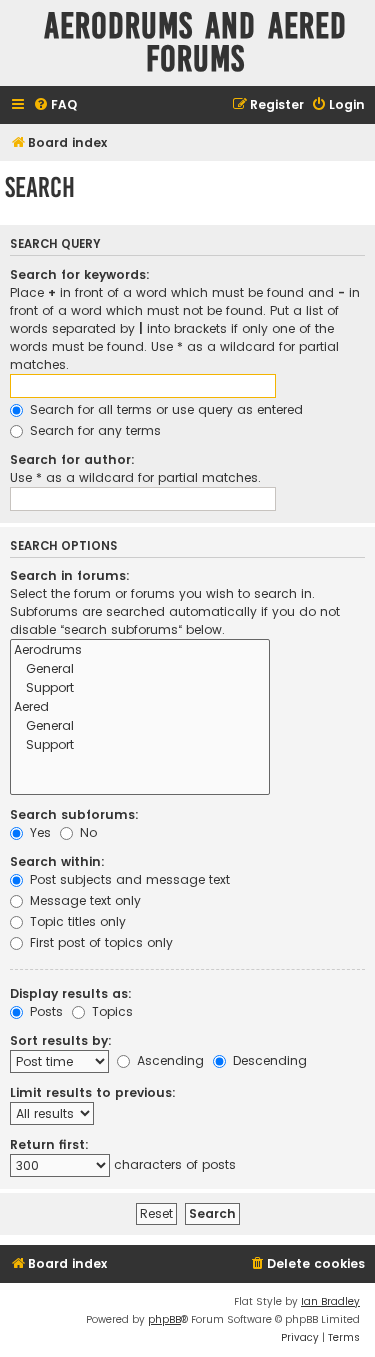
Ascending (168, 1060)
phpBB (164, 1319)
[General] (140, 669)
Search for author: (72, 459)
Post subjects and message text (128, 879)
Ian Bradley (330, 1301)
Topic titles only (76, 921)
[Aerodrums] (140, 650)
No (86, 832)
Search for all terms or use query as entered (164, 409)
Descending (268, 1060)
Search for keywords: (80, 274)
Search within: (57, 861)
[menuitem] (55, 105)
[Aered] (140, 707)
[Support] (140, 688)
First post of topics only (99, 942)
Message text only (83, 900)
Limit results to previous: (93, 1092)
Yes (38, 832)
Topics (110, 1011)
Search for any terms (93, 430)
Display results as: (71, 993)
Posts (44, 1011)
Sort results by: (61, 1040)
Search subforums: (74, 814)
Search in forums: (70, 575)
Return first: (49, 1144)
